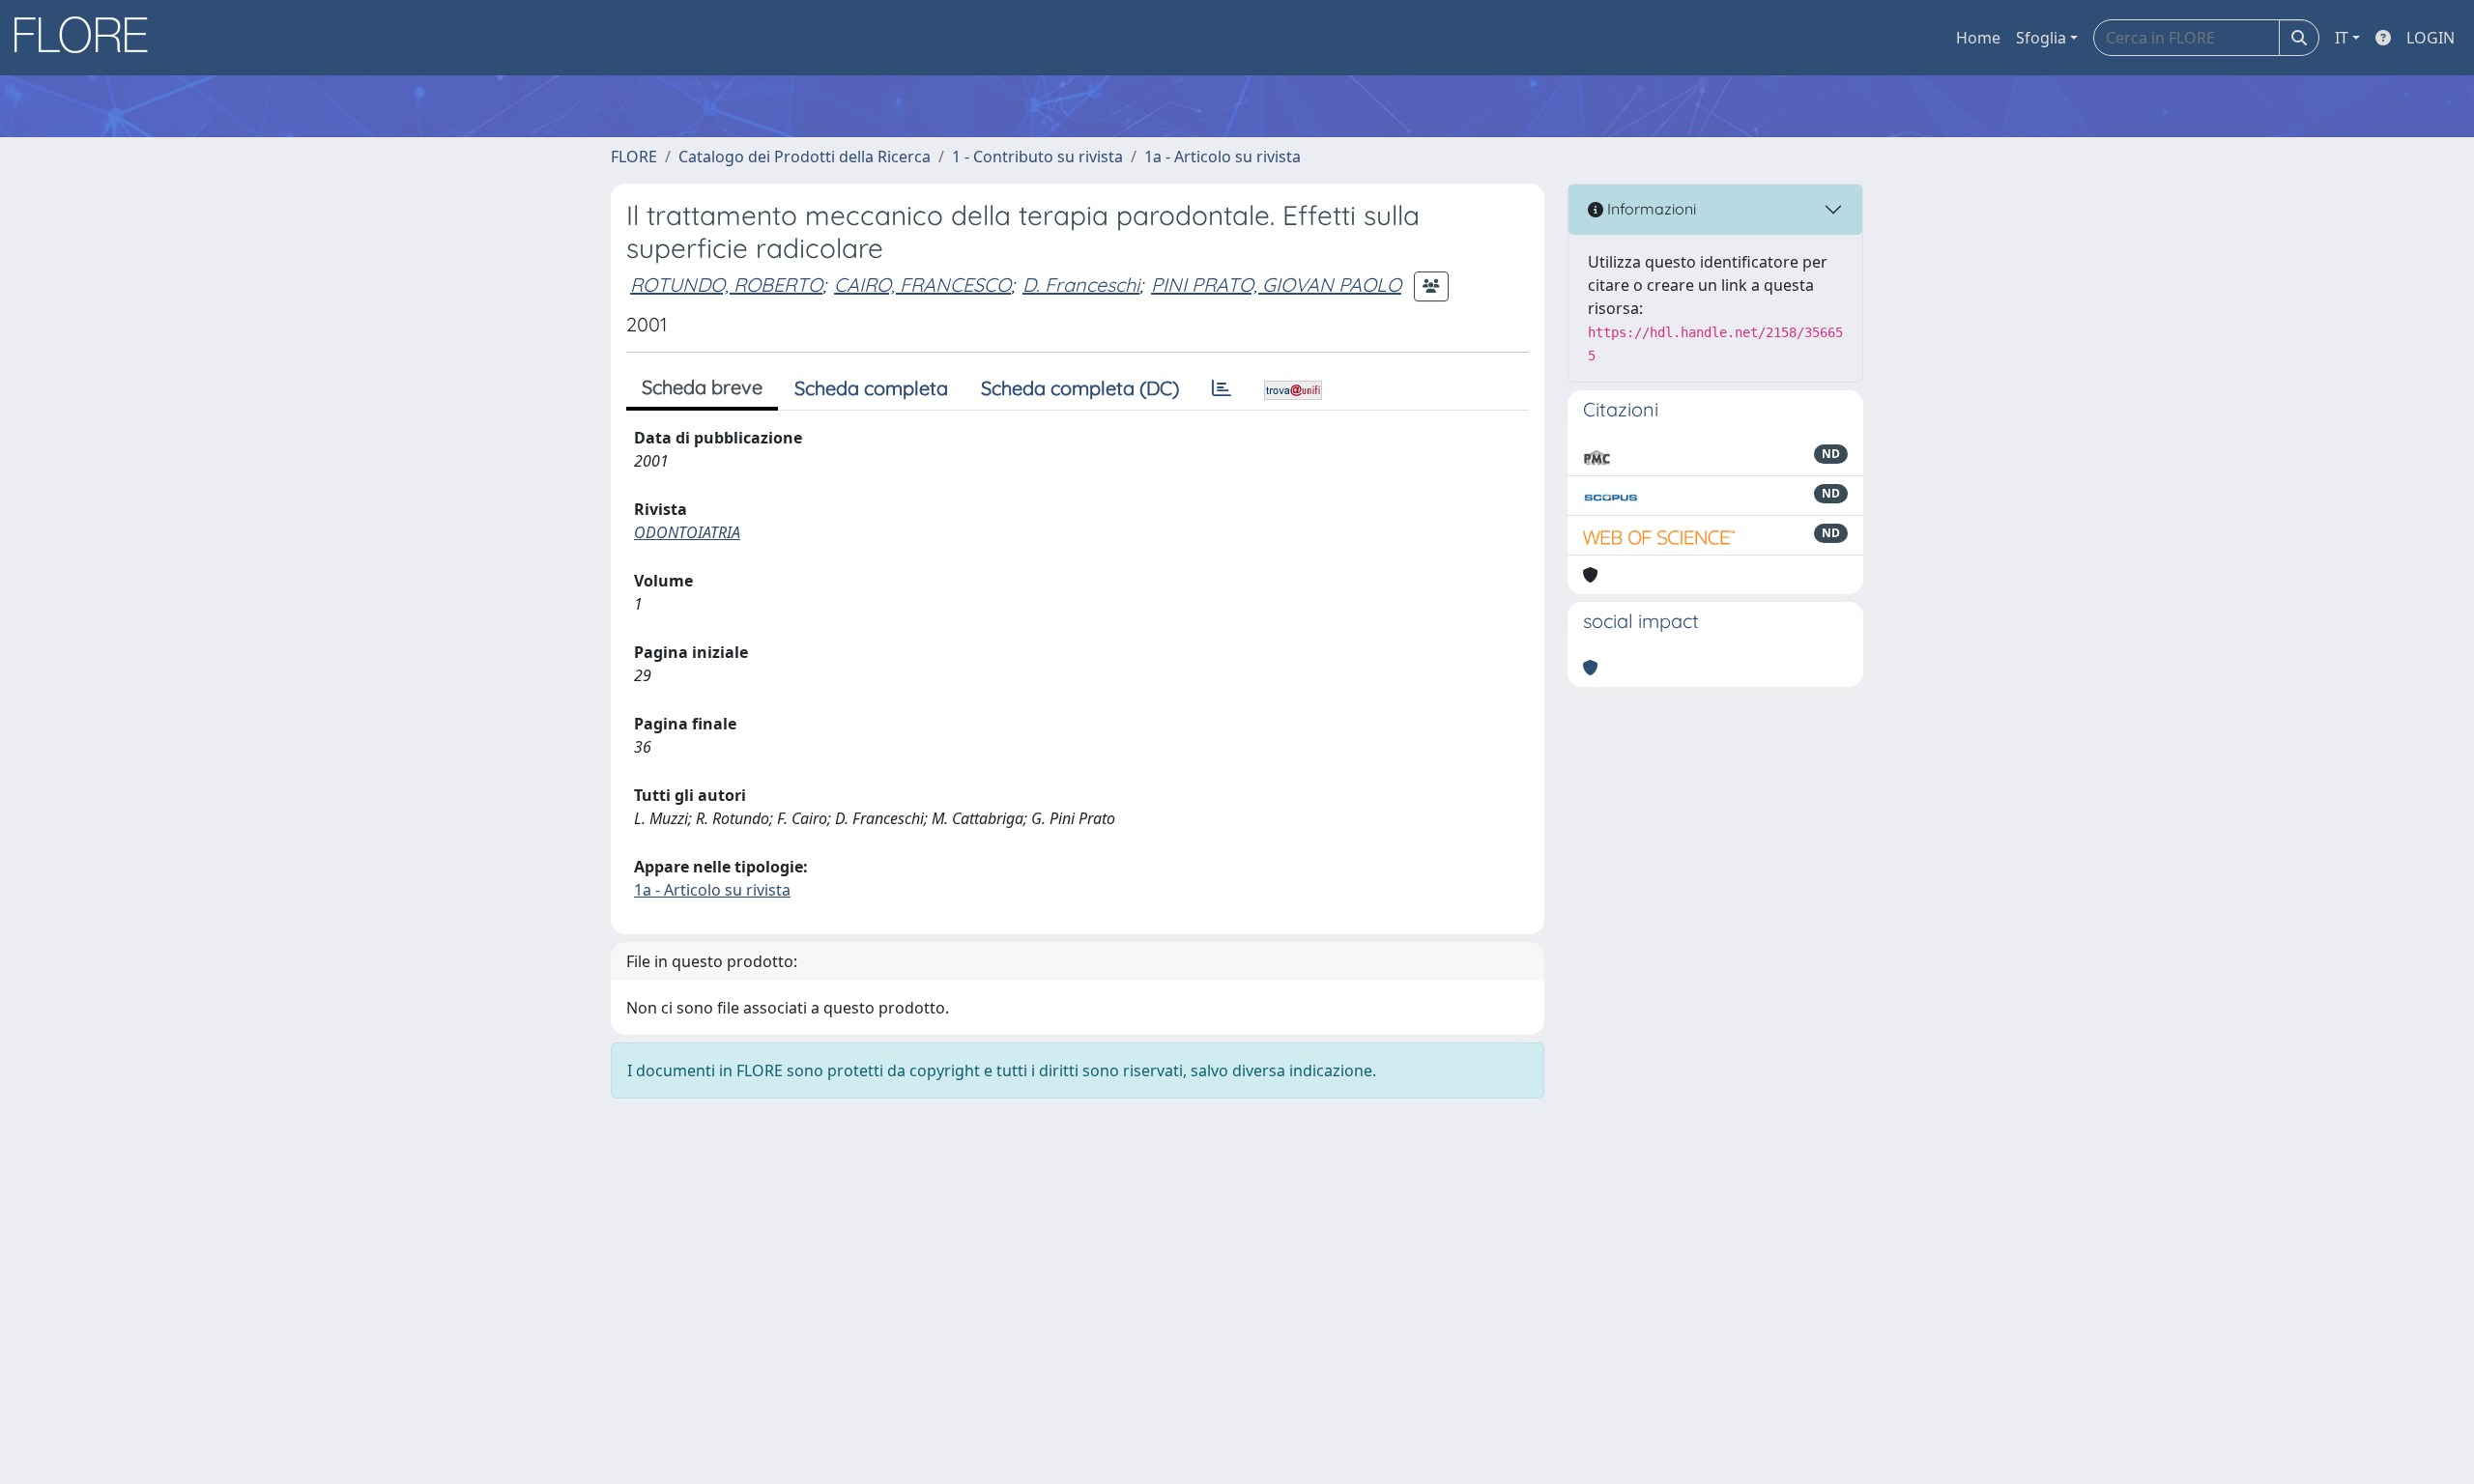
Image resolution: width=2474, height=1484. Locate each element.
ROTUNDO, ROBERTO (726, 285)
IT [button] (2342, 38)
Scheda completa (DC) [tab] (1080, 388)
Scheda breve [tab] (702, 387)
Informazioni (1650, 209)
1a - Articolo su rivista (1223, 157)
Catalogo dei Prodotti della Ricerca (805, 157)
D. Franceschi (1081, 285)
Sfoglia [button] (2041, 38)
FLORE (634, 157)
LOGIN (2431, 38)
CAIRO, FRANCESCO (922, 285)
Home (1978, 38)
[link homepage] (88, 38)
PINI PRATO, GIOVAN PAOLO (1276, 285)
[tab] (1222, 388)
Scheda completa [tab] (871, 388)
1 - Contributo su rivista (1037, 157)
